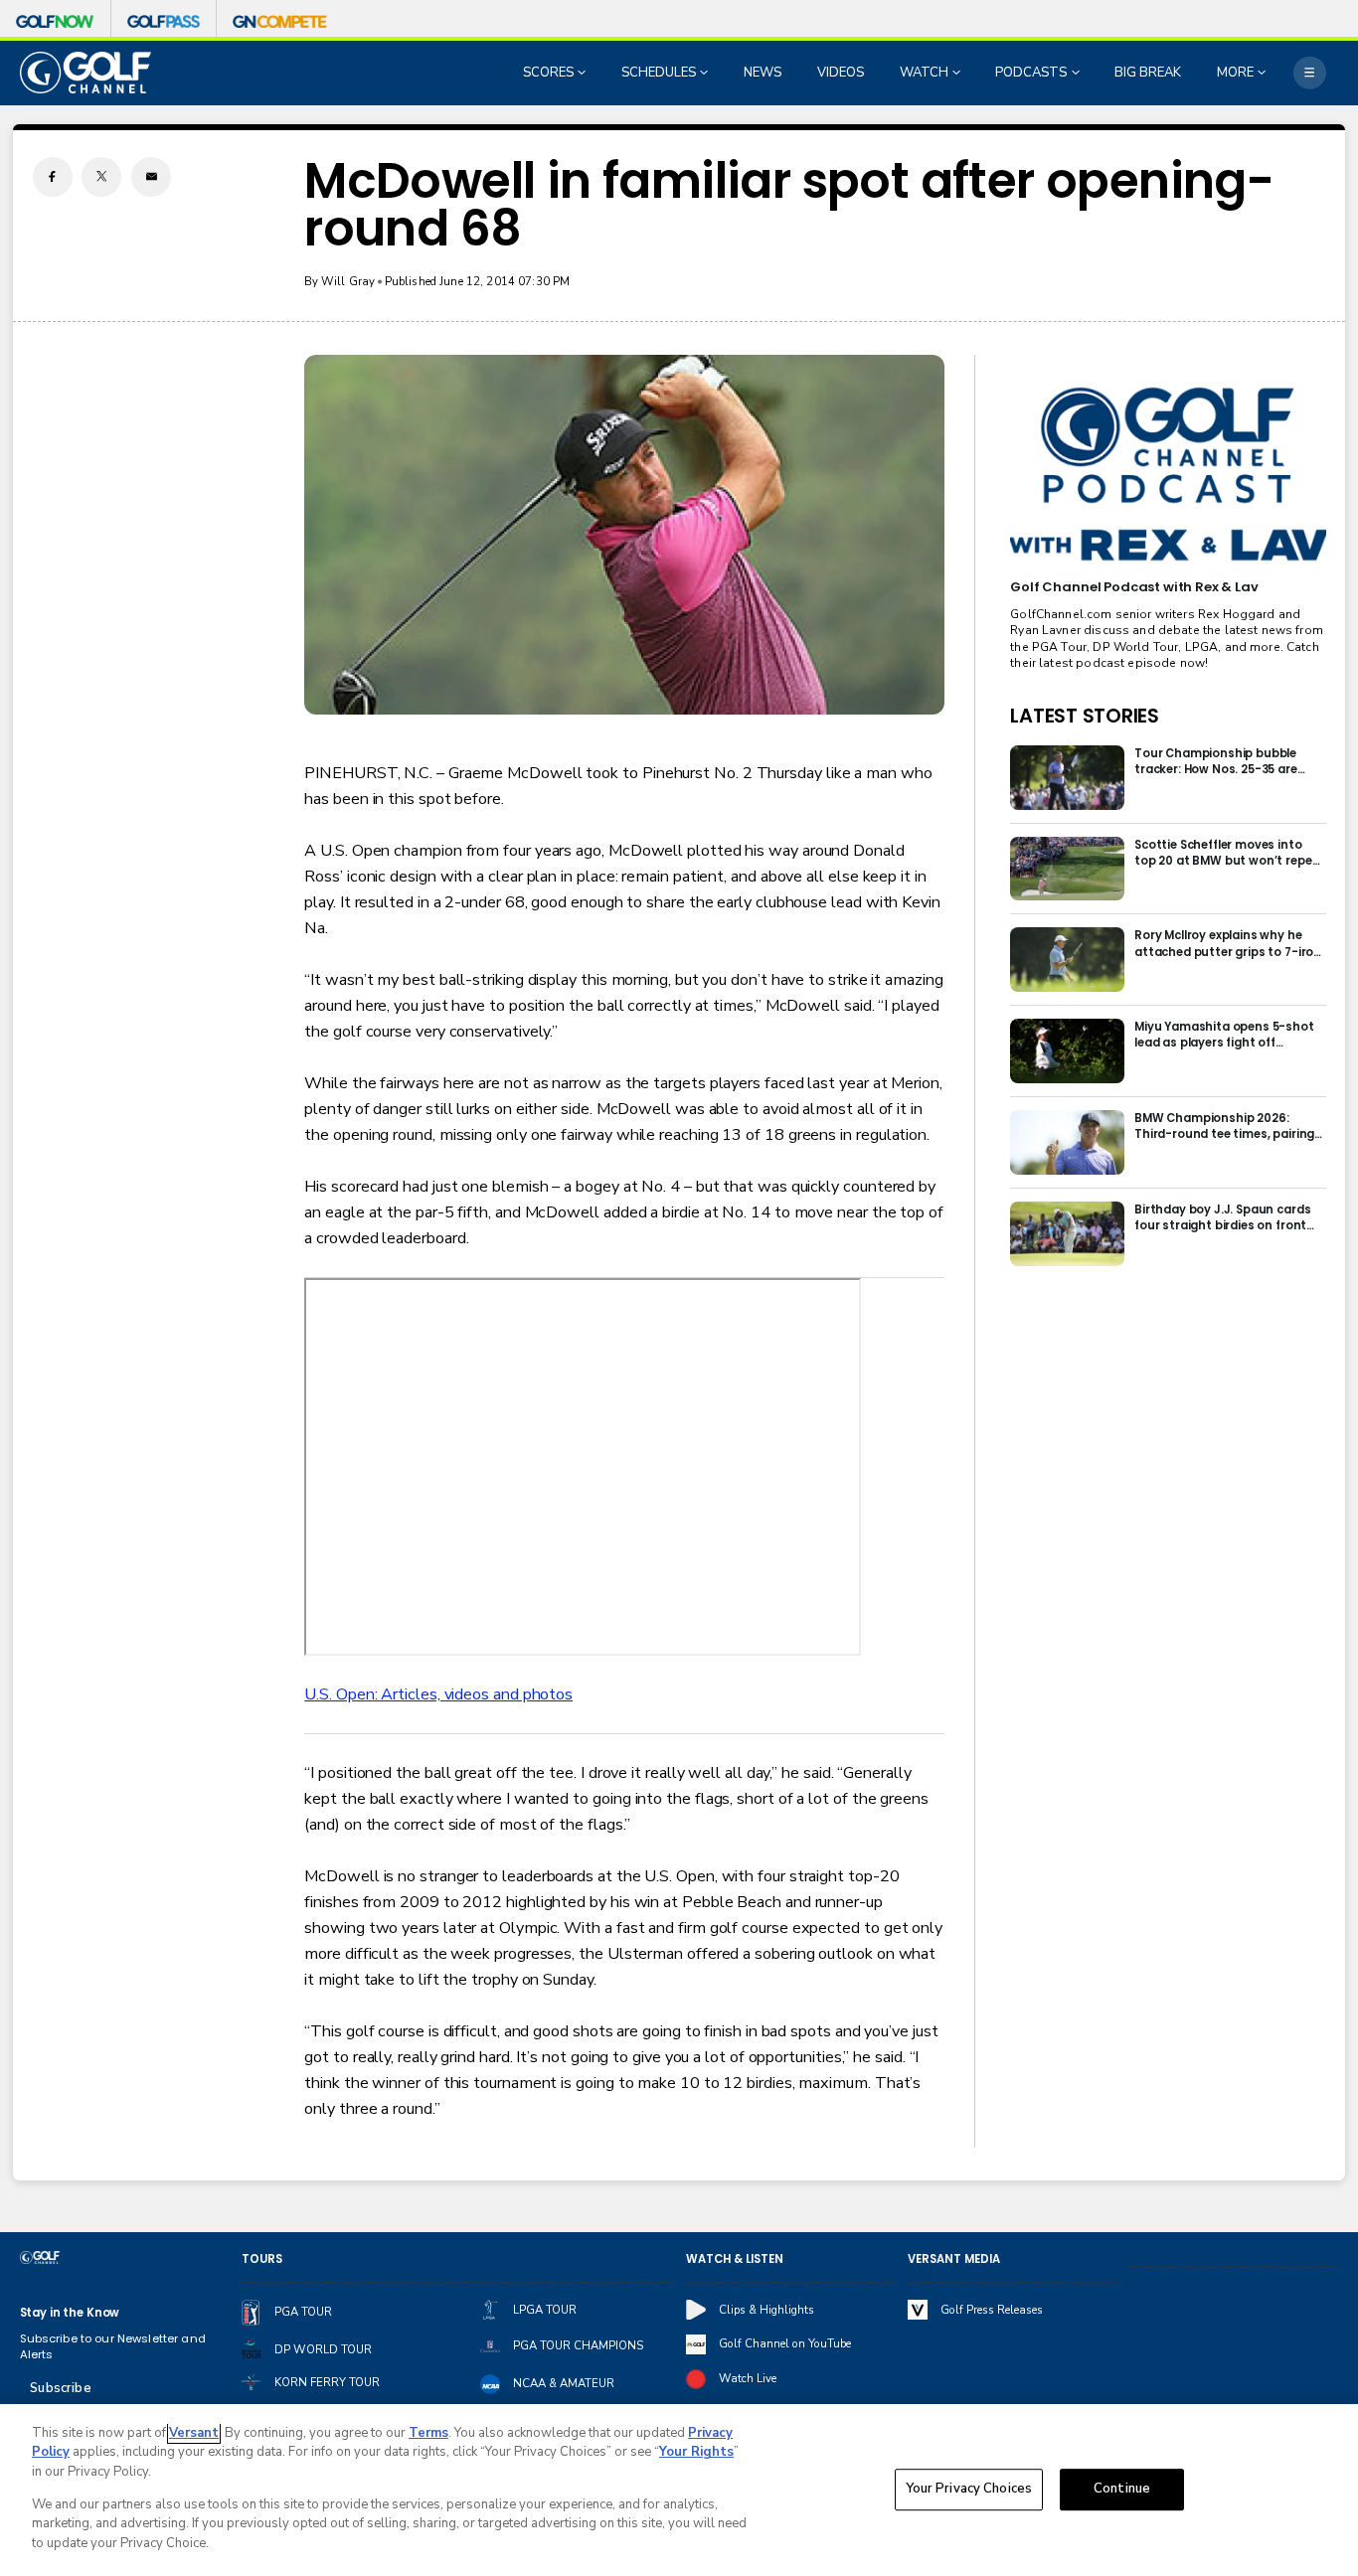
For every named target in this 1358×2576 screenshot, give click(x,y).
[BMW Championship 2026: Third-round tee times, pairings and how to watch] (1067, 1142)
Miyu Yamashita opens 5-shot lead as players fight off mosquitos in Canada (1224, 1035)
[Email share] (151, 177)
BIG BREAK (1148, 73)
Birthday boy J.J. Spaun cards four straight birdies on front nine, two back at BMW (1222, 1217)
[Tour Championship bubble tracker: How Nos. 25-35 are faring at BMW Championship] (1067, 778)
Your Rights (696, 2452)
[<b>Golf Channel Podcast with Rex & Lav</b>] (1168, 475)
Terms (428, 2433)
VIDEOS (841, 73)
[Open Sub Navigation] (584, 73)
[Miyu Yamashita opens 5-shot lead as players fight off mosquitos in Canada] (1067, 1051)
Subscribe (60, 2388)
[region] (679, 2490)
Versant (194, 2433)
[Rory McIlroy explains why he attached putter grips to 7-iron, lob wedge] (1067, 960)
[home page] (86, 72)
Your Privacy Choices (969, 2490)
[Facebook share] (53, 177)
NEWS (763, 73)
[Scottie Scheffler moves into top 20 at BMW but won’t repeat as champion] (1067, 869)
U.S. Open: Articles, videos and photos (438, 1694)
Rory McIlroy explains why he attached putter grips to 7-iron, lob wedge (1229, 943)
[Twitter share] (101, 177)
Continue (1122, 2490)
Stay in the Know (70, 2313)
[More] (1310, 73)
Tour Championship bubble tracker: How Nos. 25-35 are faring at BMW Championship (1222, 761)
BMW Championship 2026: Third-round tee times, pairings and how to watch (1228, 1126)
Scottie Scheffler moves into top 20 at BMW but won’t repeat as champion (1230, 853)
